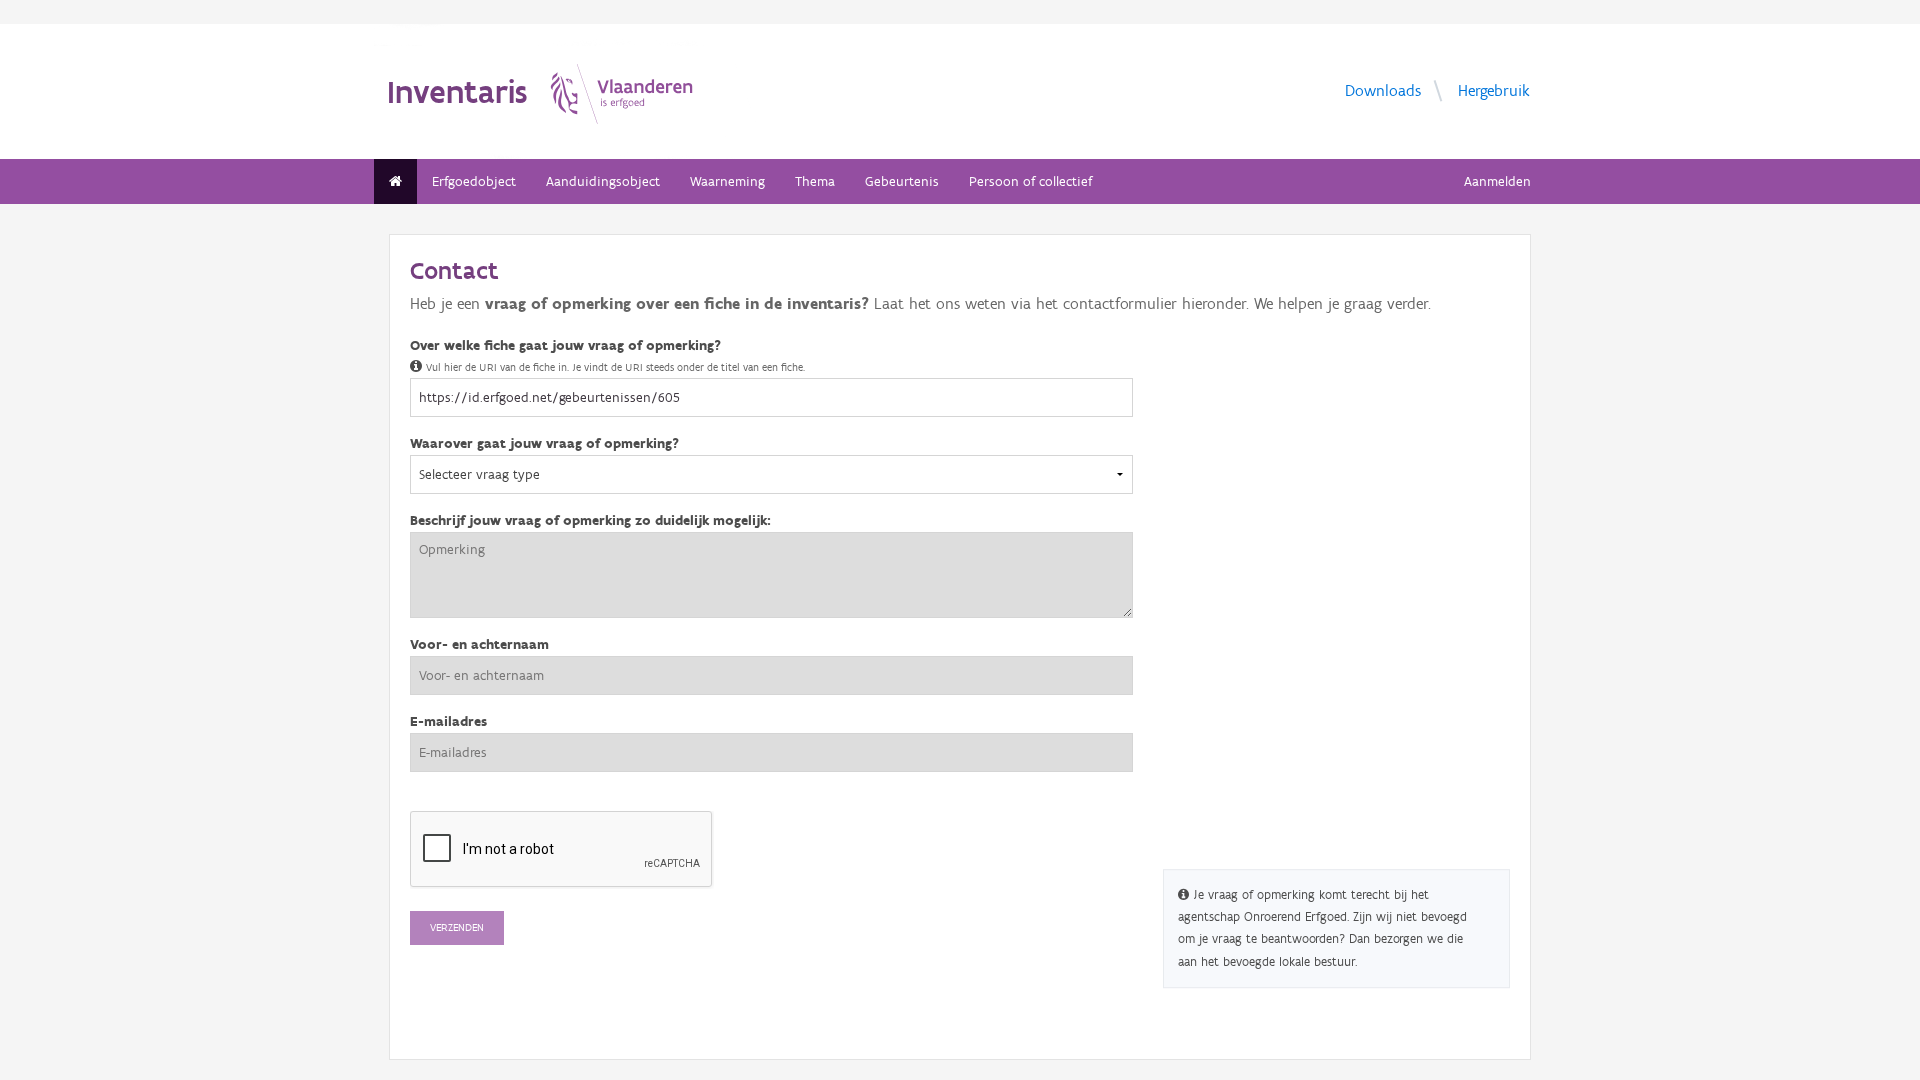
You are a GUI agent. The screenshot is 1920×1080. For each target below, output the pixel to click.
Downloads (1383, 90)
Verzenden (457, 927)
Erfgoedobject (474, 181)
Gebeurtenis (902, 181)
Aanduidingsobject (603, 181)
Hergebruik (1494, 90)
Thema (815, 181)
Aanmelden (1497, 181)
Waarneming (727, 181)
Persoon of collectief (1030, 181)
